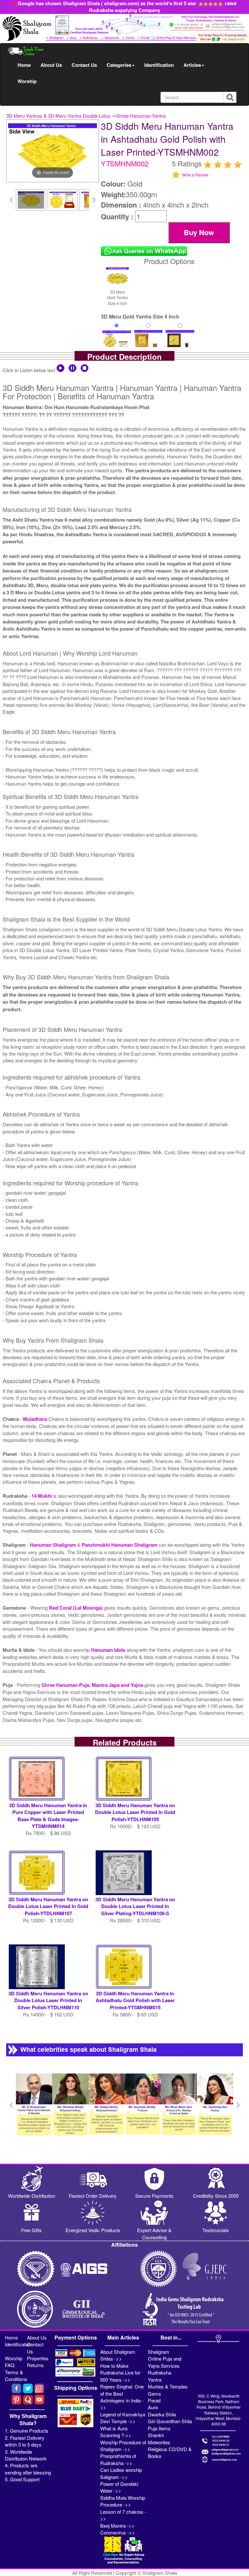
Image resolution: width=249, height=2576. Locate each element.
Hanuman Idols (109, 1650)
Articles (192, 65)
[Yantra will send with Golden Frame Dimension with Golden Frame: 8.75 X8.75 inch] (148, 343)
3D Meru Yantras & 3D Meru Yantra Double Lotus (58, 116)
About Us (51, 65)
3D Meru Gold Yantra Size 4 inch (117, 297)
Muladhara (36, 1419)
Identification (159, 65)
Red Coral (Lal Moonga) (77, 1608)
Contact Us (84, 65)
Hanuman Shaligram (53, 1545)
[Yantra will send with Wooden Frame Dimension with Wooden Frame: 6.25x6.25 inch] (180, 343)
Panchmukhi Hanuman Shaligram (120, 1545)
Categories (119, 65)
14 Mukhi (42, 1496)
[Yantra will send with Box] (117, 343)
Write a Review (195, 175)
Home (24, 65)
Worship (27, 81)
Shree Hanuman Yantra (141, 116)
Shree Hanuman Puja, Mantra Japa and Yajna (93, 1685)
